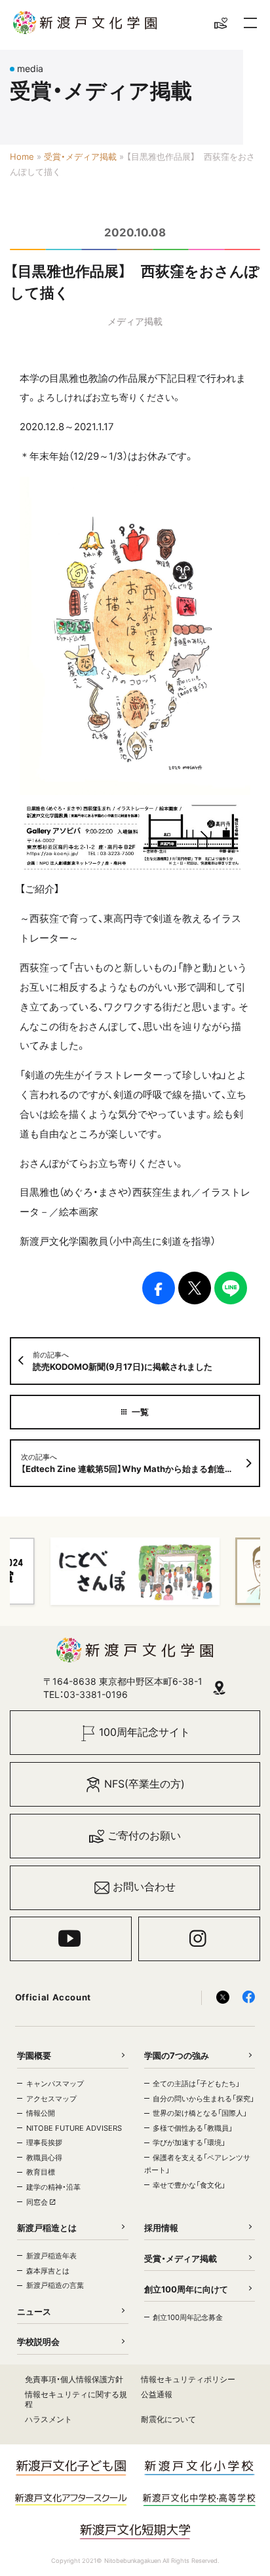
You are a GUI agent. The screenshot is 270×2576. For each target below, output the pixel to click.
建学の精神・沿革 (53, 2187)
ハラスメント (48, 2419)
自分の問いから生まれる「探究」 (203, 2099)
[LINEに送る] (231, 1288)
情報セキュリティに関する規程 (76, 2400)
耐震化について (168, 2419)
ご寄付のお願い (144, 1836)
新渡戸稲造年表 (51, 2256)
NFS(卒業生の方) (145, 1784)
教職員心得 (44, 2158)
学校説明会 (38, 2342)
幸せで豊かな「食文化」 (189, 2185)
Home (22, 156)
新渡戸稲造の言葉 (55, 2285)
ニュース (34, 2311)
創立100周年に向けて (186, 2289)
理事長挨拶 (44, 2143)
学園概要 (34, 2055)
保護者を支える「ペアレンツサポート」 (197, 2164)
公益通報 (157, 2394)
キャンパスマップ (55, 2084)
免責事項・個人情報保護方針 (74, 2379)
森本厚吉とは (48, 2271)
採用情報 (161, 2228)
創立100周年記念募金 (188, 2317)
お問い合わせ (144, 1887)
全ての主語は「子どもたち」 (196, 2084)
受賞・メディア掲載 (80, 156)
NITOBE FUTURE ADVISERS (74, 2128)
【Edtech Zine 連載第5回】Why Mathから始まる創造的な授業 (140, 1463)
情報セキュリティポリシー (188, 2379)
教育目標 (41, 2172)
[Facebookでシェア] (159, 1288)
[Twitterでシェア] (195, 1288)
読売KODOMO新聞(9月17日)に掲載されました (123, 1361)
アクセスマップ (51, 2099)
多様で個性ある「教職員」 (193, 2128)
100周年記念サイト (145, 1732)
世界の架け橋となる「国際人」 (200, 2113)
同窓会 (38, 2202)
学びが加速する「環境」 (189, 2143)
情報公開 (41, 2113)
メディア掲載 (135, 321)
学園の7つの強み (177, 2055)
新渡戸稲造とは (47, 2228)
